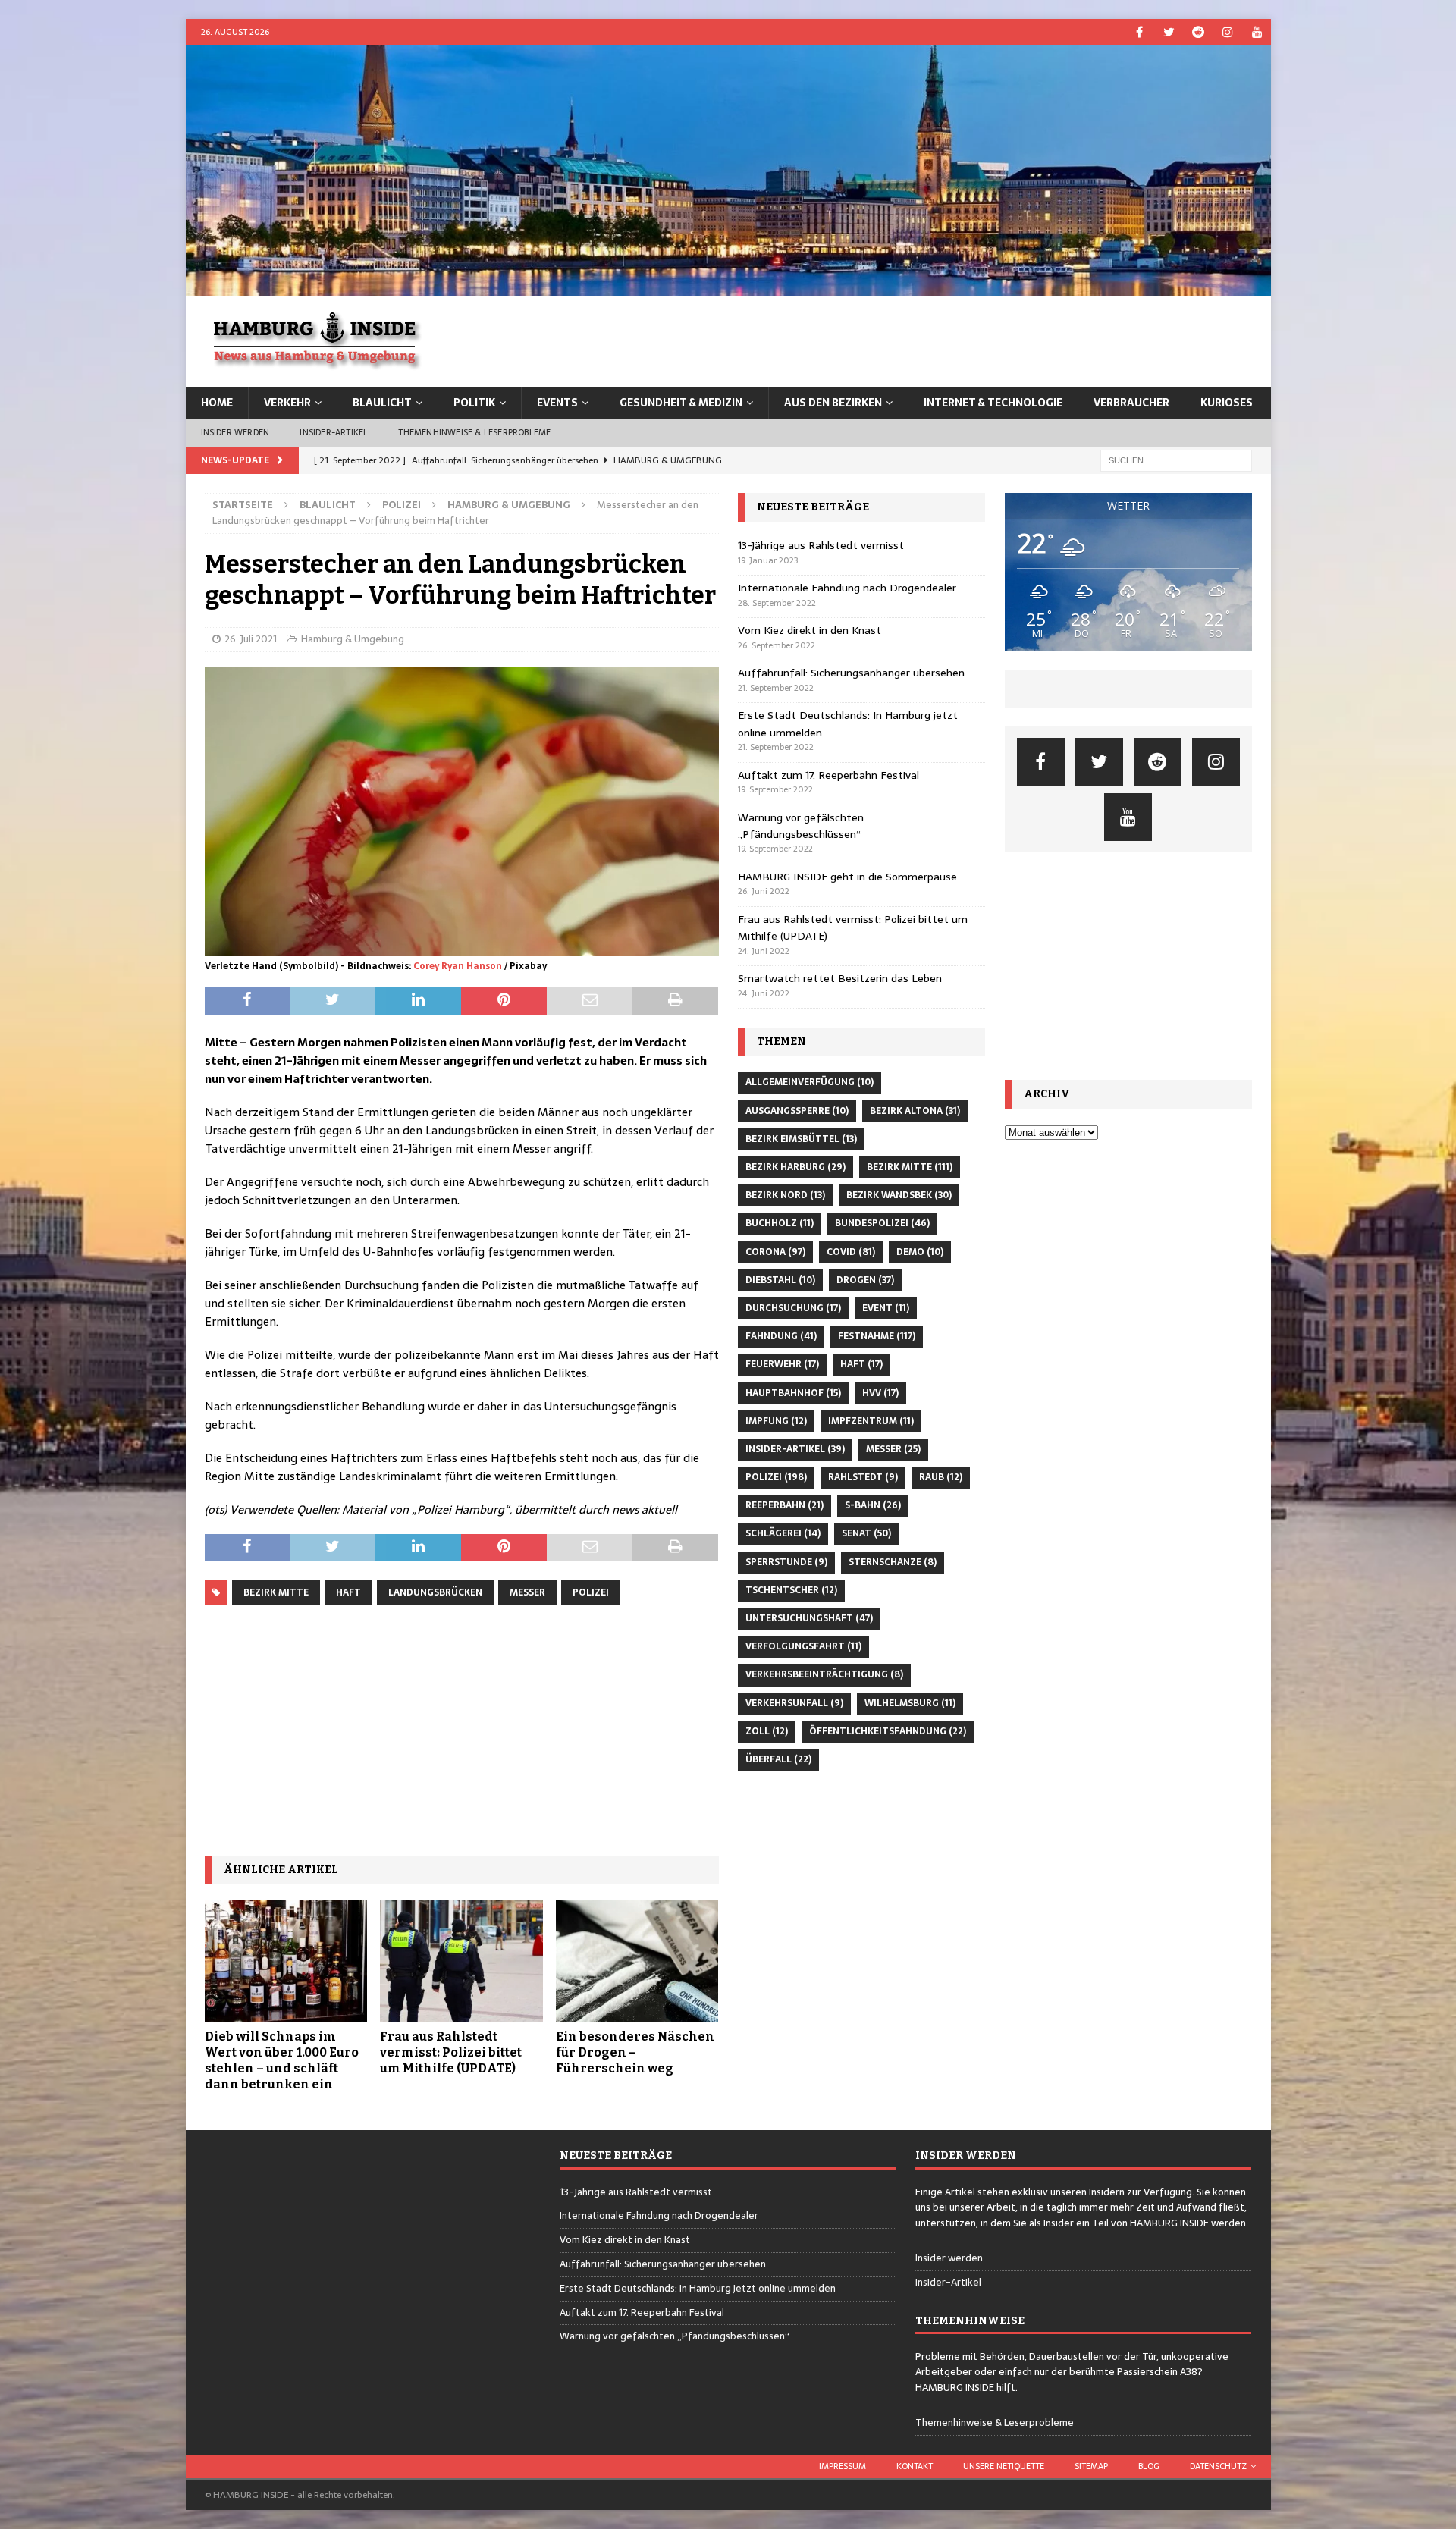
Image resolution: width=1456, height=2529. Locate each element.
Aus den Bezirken (833, 403)
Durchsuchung (793, 1308)
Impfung (776, 1421)
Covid (851, 1252)
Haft (348, 1592)
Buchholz (780, 1223)
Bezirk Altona (915, 1111)
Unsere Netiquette (1004, 2466)
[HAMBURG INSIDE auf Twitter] (1169, 32)
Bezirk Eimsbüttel (801, 1139)
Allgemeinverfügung (810, 1082)
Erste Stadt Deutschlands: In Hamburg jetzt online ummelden (698, 2288)
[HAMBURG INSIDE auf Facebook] (1139, 32)
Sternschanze (893, 1562)
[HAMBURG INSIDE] (728, 287)
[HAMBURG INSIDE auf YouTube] (1258, 32)
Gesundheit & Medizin (681, 403)
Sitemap (1091, 2466)
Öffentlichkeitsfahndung (888, 1731)
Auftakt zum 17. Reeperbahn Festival (828, 775)
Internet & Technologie (993, 403)
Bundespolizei (882, 1223)
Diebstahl (780, 1280)
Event (886, 1308)
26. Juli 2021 (251, 639)
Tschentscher (791, 1590)
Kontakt (915, 2466)
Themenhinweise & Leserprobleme (474, 432)
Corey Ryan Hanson (458, 966)
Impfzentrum (871, 1421)
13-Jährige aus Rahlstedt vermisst (821, 545)
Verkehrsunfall (794, 1703)
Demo (920, 1252)
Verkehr (287, 403)
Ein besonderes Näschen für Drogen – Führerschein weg (635, 2052)
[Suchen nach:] (1176, 460)
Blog (1149, 2466)
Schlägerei (783, 1533)
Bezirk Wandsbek (899, 1195)
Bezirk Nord (785, 1195)
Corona (775, 1252)
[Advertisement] (462, 1730)
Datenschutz (1218, 2466)
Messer (527, 1592)
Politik (474, 403)
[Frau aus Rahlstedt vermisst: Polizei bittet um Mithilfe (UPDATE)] (461, 1961)
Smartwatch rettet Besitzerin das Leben (840, 978)
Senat (866, 1533)
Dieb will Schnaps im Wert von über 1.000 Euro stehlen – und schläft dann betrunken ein (282, 2060)
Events (557, 403)
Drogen (865, 1280)
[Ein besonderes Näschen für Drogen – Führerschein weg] (637, 1961)
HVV (880, 1393)
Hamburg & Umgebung (353, 639)
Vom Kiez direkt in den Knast (810, 630)
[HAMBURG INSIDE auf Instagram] (1228, 32)
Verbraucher (1131, 403)
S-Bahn (873, 1505)
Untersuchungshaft (809, 1618)
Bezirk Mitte (276, 1592)
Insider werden (235, 432)
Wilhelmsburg (910, 1703)
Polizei (402, 505)
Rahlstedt (863, 1477)
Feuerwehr (782, 1364)
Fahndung (781, 1336)
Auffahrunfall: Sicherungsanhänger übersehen (851, 673)
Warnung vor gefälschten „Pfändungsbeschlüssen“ (801, 826)
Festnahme (877, 1336)
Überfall (778, 1759)
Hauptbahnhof (793, 1393)
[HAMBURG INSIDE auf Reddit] (1199, 32)
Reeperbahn (784, 1505)
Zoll (767, 1731)
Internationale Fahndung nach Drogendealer (847, 588)
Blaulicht (382, 403)
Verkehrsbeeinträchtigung (824, 1674)
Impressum (843, 2466)
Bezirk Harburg (795, 1167)
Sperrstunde (786, 1562)
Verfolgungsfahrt (803, 1646)
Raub (941, 1477)
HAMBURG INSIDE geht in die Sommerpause (847, 877)
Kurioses (1227, 403)
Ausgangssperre (797, 1111)
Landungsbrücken (435, 1592)
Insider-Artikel (334, 432)
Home (217, 403)
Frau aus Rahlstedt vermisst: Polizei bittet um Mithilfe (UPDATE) (451, 2052)
